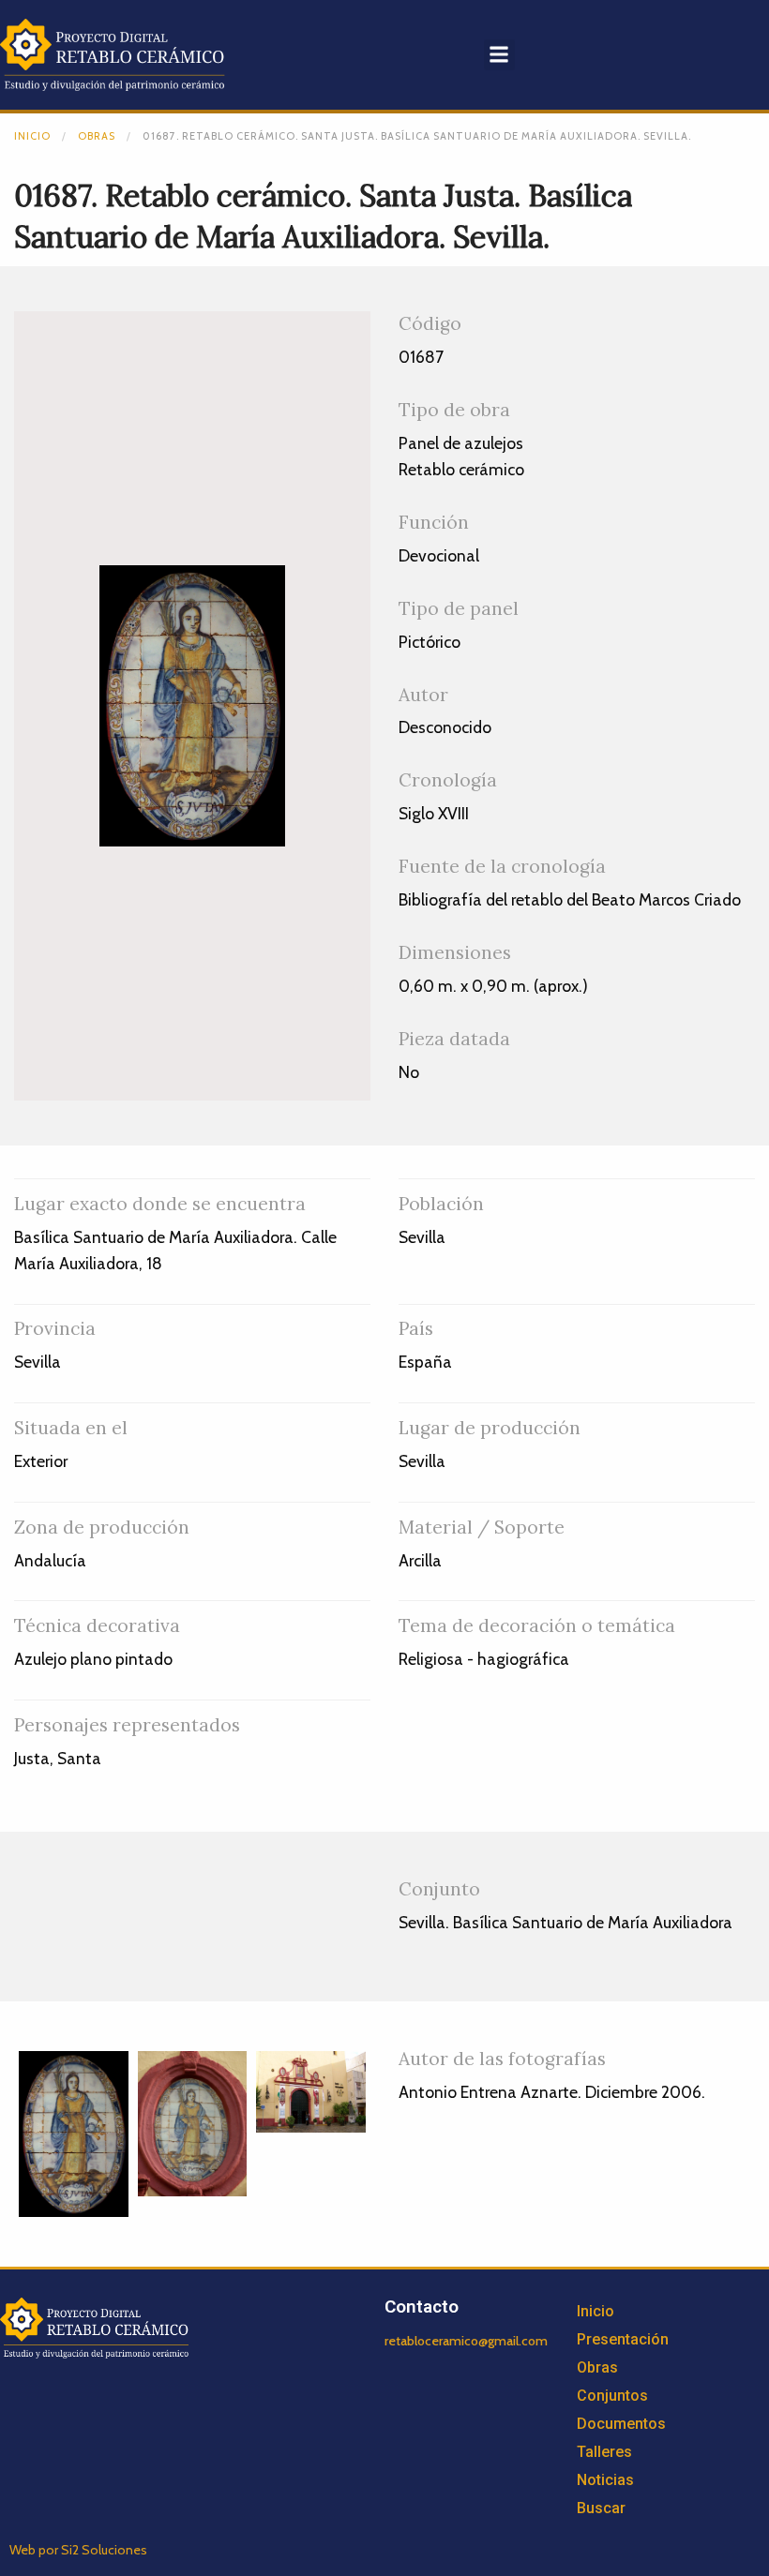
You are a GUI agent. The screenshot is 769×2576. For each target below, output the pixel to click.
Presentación (623, 2339)
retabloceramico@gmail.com (466, 2341)
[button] (499, 55)
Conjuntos (612, 2396)
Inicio (32, 136)
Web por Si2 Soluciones (78, 2550)
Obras (97, 136)
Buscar (601, 2508)
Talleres (604, 2452)
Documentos (621, 2424)
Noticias (605, 2480)
